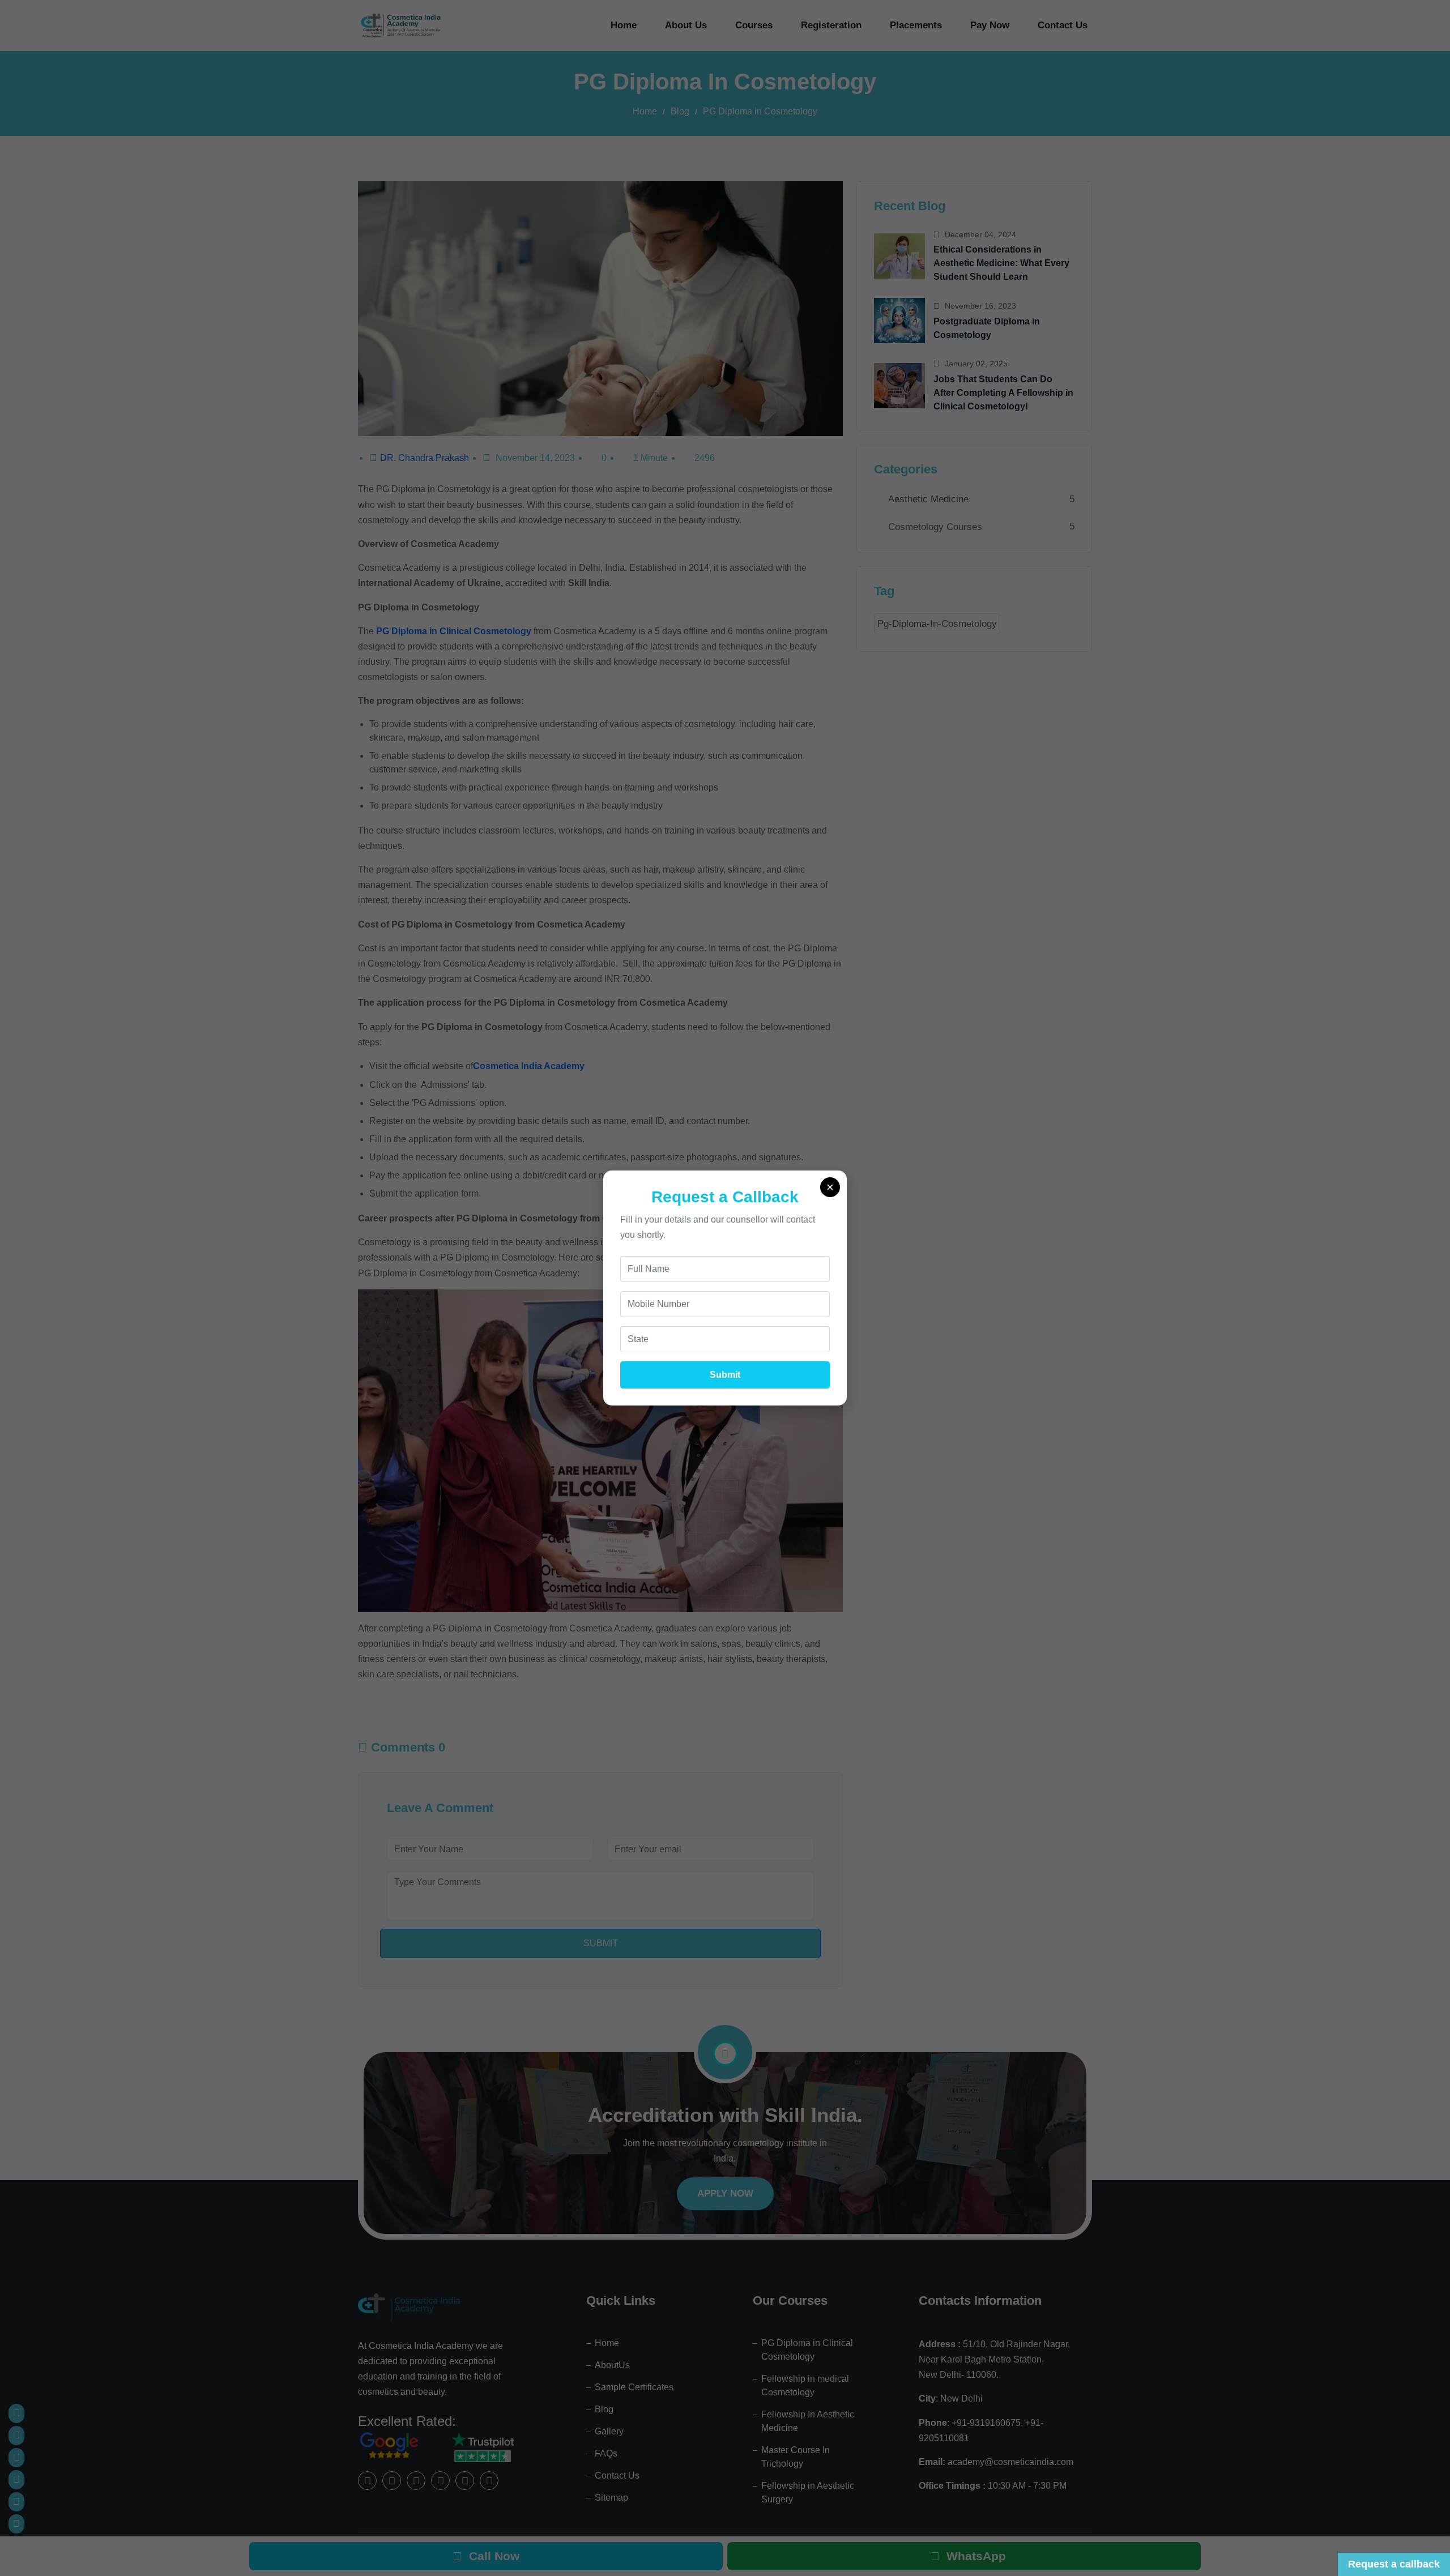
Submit (725, 1375)
